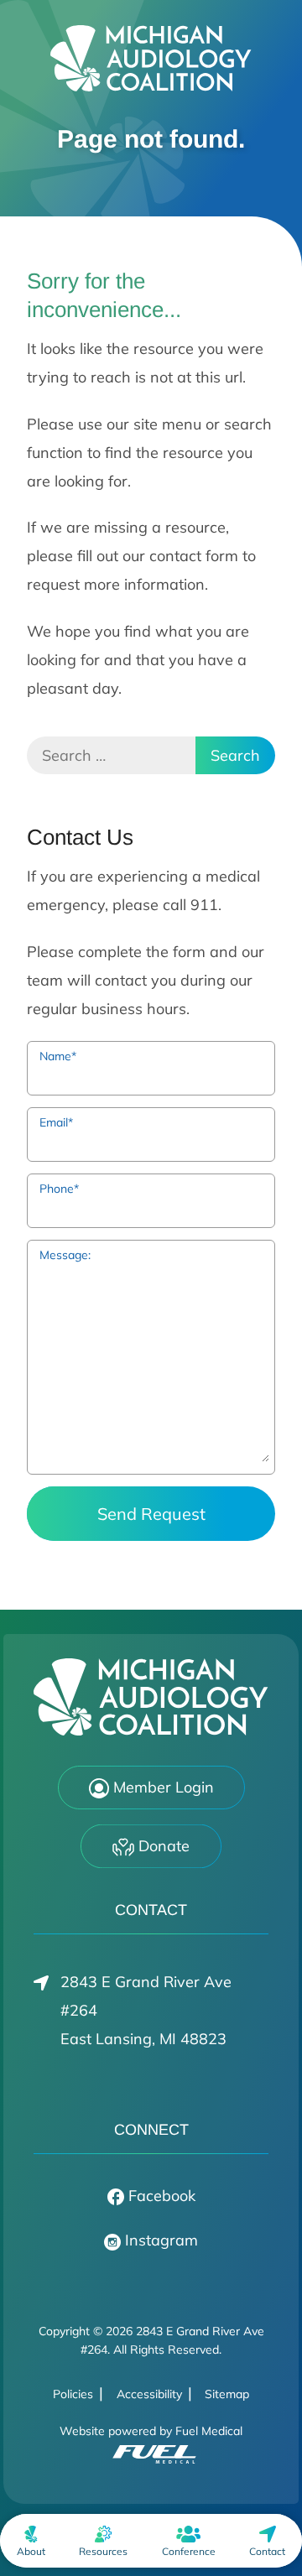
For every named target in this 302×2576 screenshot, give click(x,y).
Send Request (151, 1514)
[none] (31, 2541)
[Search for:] (111, 755)
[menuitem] (31, 2541)
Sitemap (227, 2394)
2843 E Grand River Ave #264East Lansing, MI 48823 (146, 2010)
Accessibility (149, 2394)
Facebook (160, 2196)
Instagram (159, 2240)
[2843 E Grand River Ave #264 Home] (151, 58)
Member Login (161, 1787)
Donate (162, 1846)
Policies (73, 2394)
